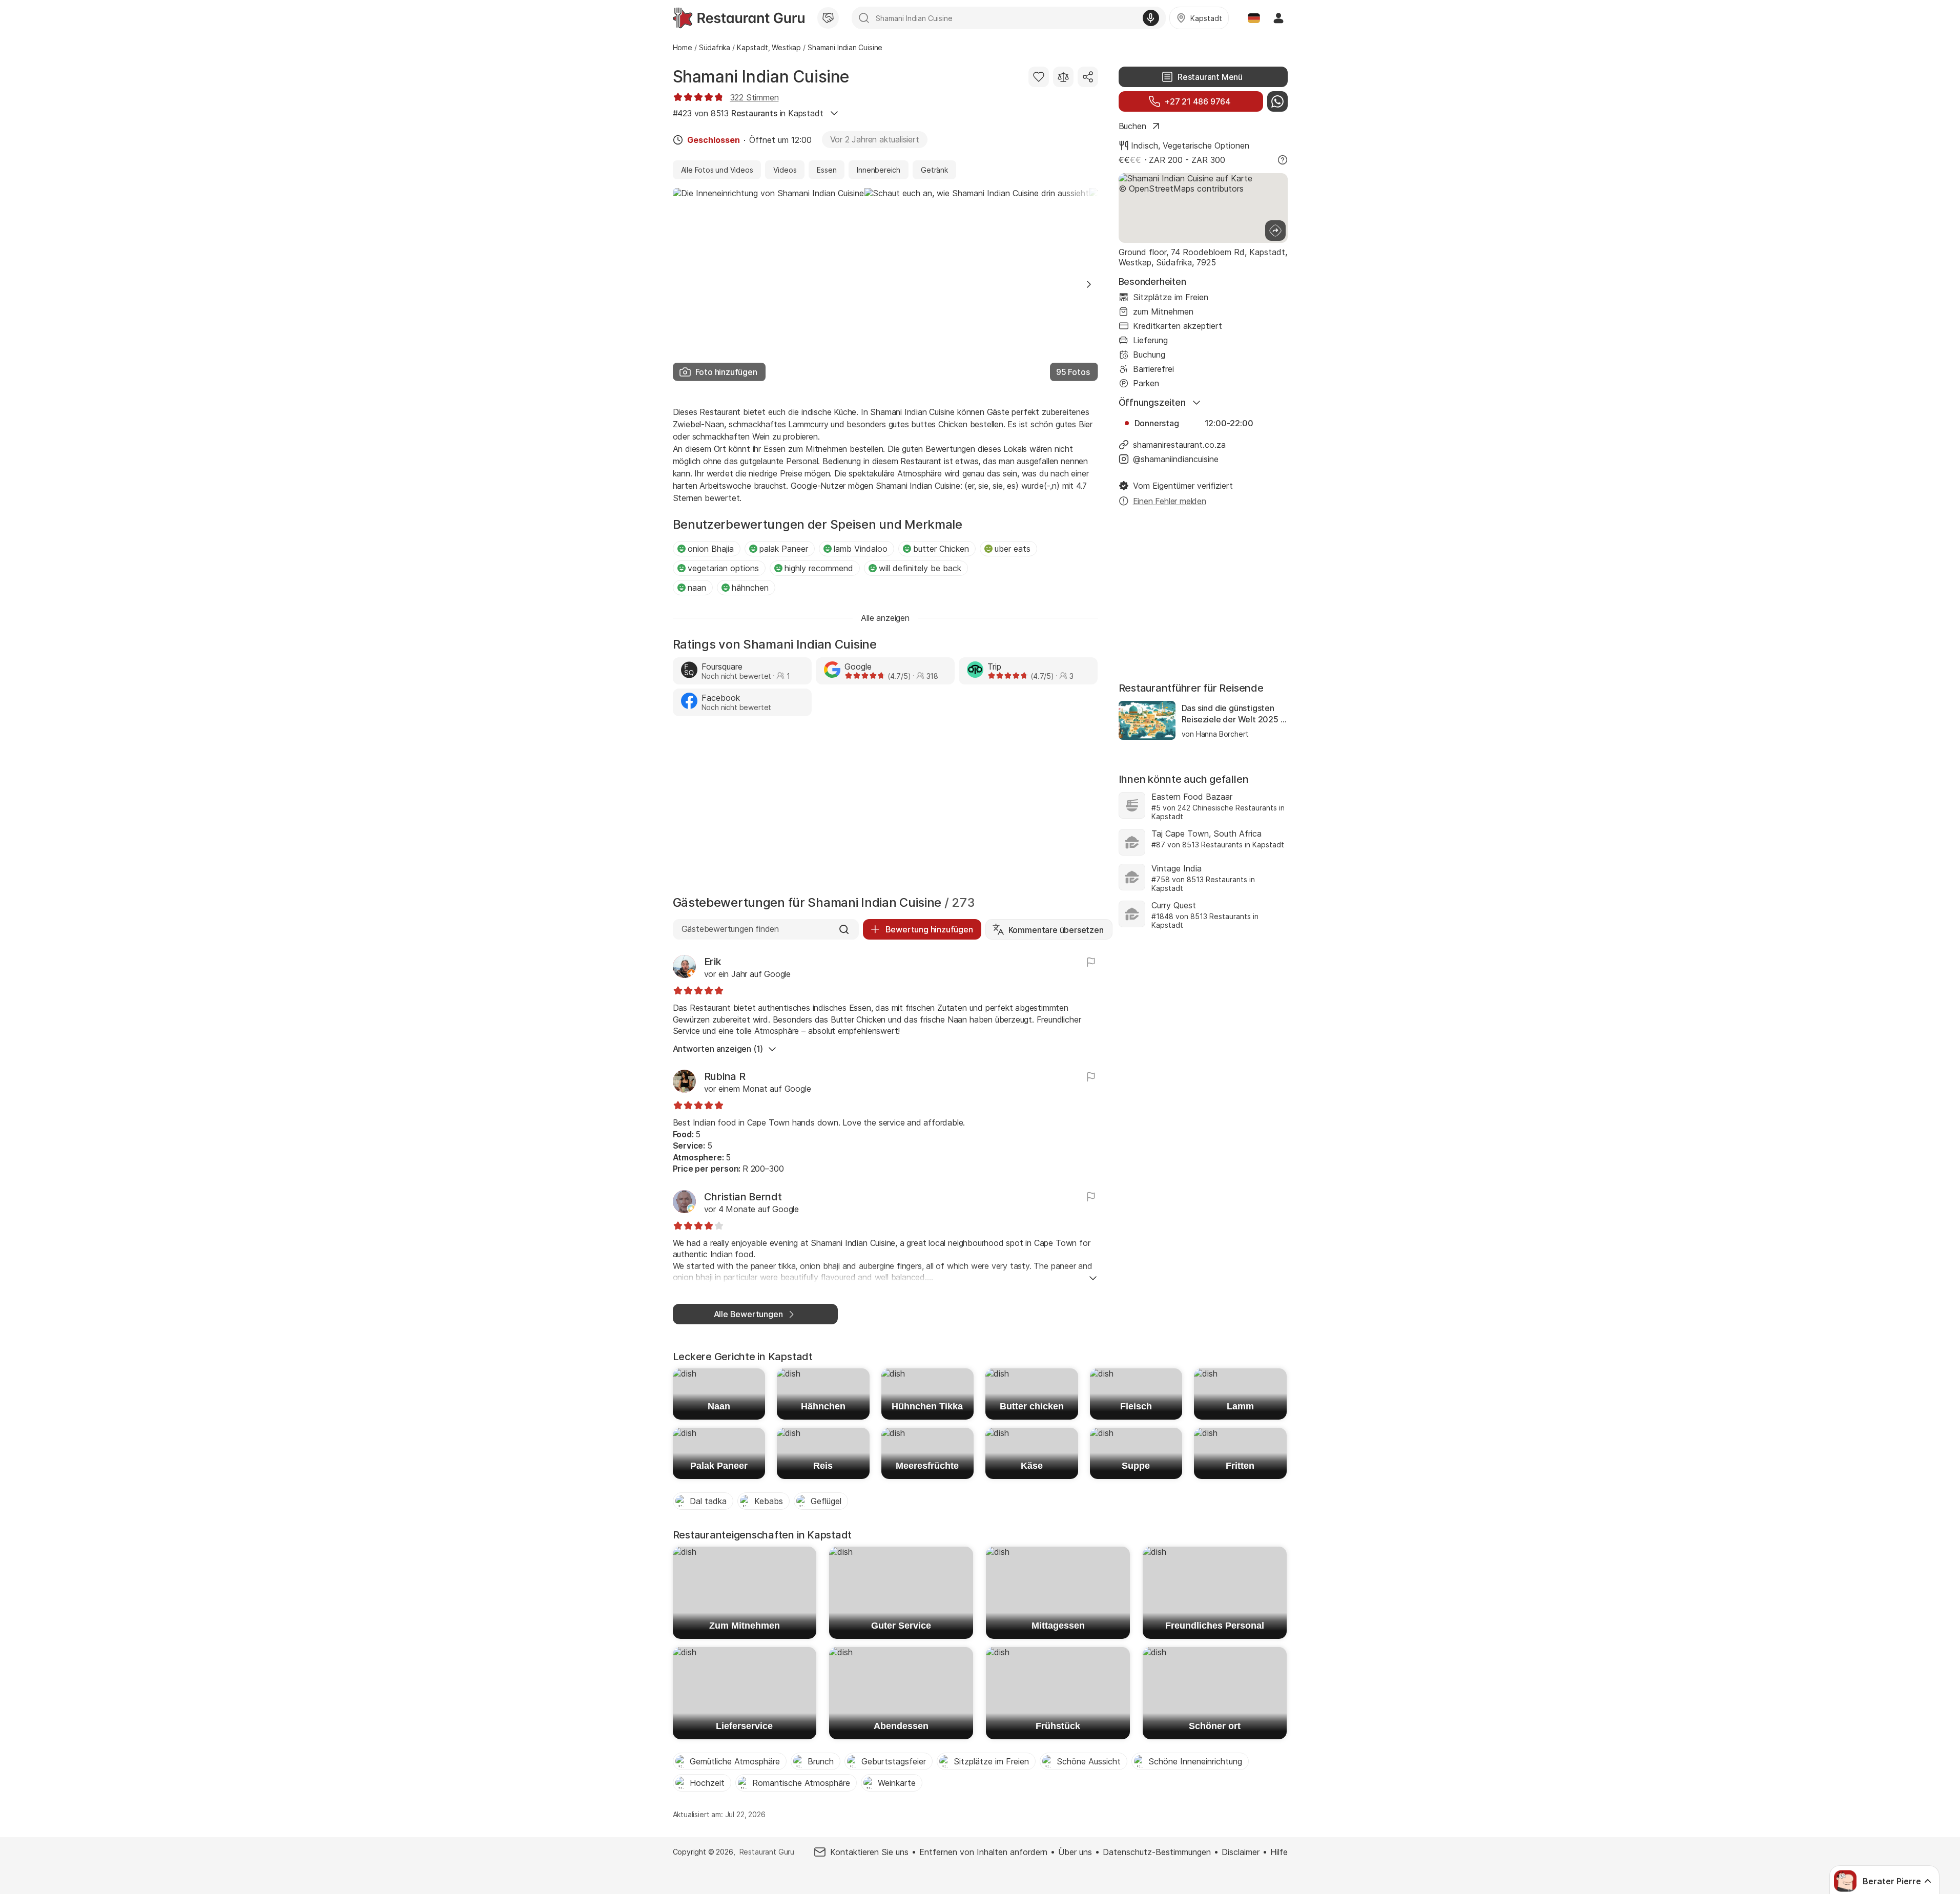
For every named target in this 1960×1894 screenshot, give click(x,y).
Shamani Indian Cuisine (761, 77)
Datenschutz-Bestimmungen (1157, 1852)
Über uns (1075, 1852)
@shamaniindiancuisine (1176, 459)
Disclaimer (1241, 1852)
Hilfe (1279, 1852)
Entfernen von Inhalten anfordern (983, 1852)
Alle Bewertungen (748, 1314)
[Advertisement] (885, 808)
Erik (713, 962)
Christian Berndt (743, 1197)
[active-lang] (1254, 18)
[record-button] (1151, 18)
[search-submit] (864, 18)
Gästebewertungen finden (730, 929)
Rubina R (725, 1076)
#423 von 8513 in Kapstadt (748, 113)
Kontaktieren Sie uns (869, 1852)
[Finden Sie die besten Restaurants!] (739, 18)
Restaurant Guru (767, 1852)
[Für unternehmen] (828, 18)
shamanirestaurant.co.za (1179, 445)
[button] (1089, 284)
